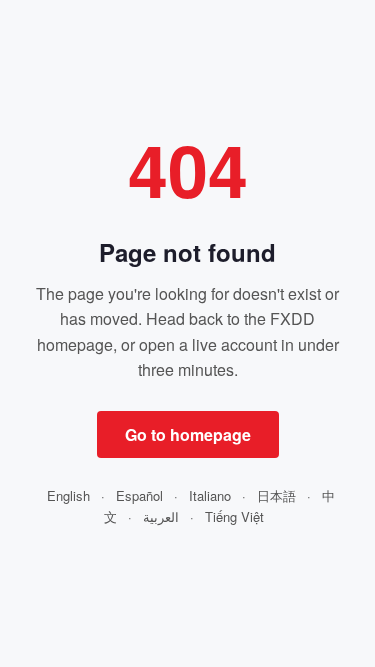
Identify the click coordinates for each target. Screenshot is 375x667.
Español (139, 495)
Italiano (210, 495)
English (68, 495)
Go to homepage (188, 434)
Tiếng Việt (234, 516)
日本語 (276, 495)
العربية (161, 516)
